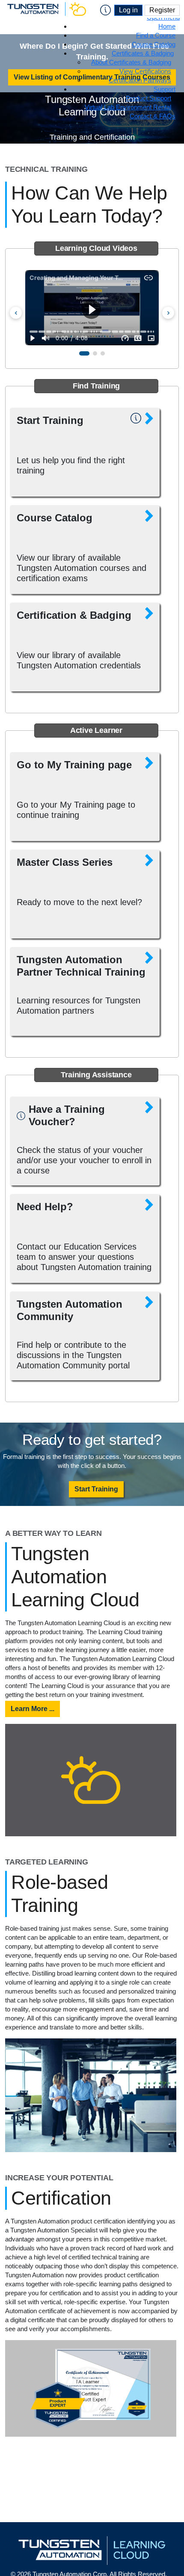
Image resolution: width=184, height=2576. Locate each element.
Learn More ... (33, 1709)
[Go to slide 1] (84, 353)
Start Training (96, 1489)
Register (162, 10)
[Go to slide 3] (103, 353)
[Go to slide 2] (95, 353)
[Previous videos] (16, 313)
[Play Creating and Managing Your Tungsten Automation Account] (92, 308)
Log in (128, 10)
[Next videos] (168, 313)
